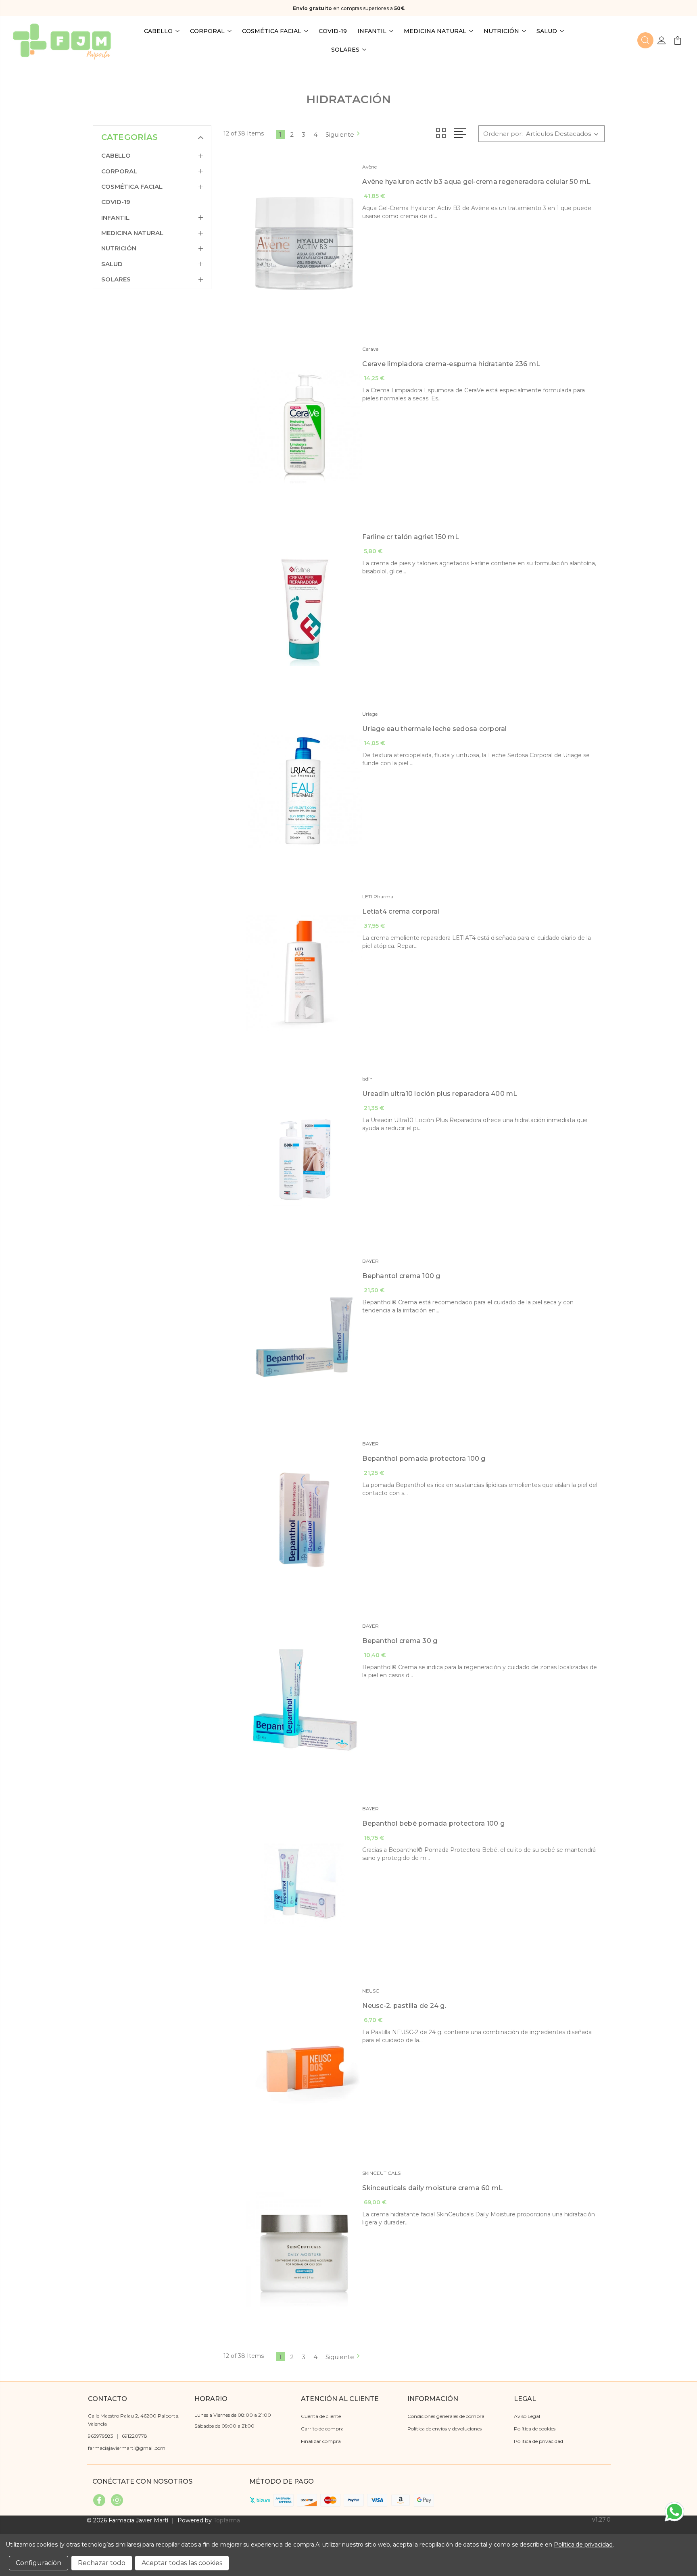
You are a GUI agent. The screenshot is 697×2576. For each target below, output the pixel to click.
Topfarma (227, 2520)
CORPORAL (207, 31)
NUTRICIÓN (501, 31)
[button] (645, 40)
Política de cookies (535, 2429)
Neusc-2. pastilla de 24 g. (404, 2006)
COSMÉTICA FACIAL (272, 31)
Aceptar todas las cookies (182, 2563)
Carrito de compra (322, 2429)
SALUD (547, 31)
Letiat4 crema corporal (401, 911)
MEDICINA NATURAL (435, 31)
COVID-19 (333, 31)
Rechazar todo (102, 2563)
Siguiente (340, 134)
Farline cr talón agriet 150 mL (411, 537)
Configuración (39, 2563)
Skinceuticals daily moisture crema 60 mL (432, 2188)
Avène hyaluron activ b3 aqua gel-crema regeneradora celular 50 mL (476, 182)
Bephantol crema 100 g (401, 1276)
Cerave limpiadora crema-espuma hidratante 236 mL (451, 364)
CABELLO (158, 31)
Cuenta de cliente (321, 2416)
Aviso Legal (527, 2416)
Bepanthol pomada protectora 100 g (424, 1459)
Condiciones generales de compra (446, 2416)
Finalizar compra (321, 2441)
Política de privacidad (538, 2441)
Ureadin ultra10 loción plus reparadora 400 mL (440, 1094)
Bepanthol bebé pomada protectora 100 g (433, 1823)
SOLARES (345, 50)
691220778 (135, 2436)
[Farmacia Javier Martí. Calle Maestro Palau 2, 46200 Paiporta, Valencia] (62, 40)
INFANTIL (372, 31)
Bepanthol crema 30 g (400, 1641)
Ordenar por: (503, 134)
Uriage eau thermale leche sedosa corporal (434, 729)
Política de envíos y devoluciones (444, 2429)
